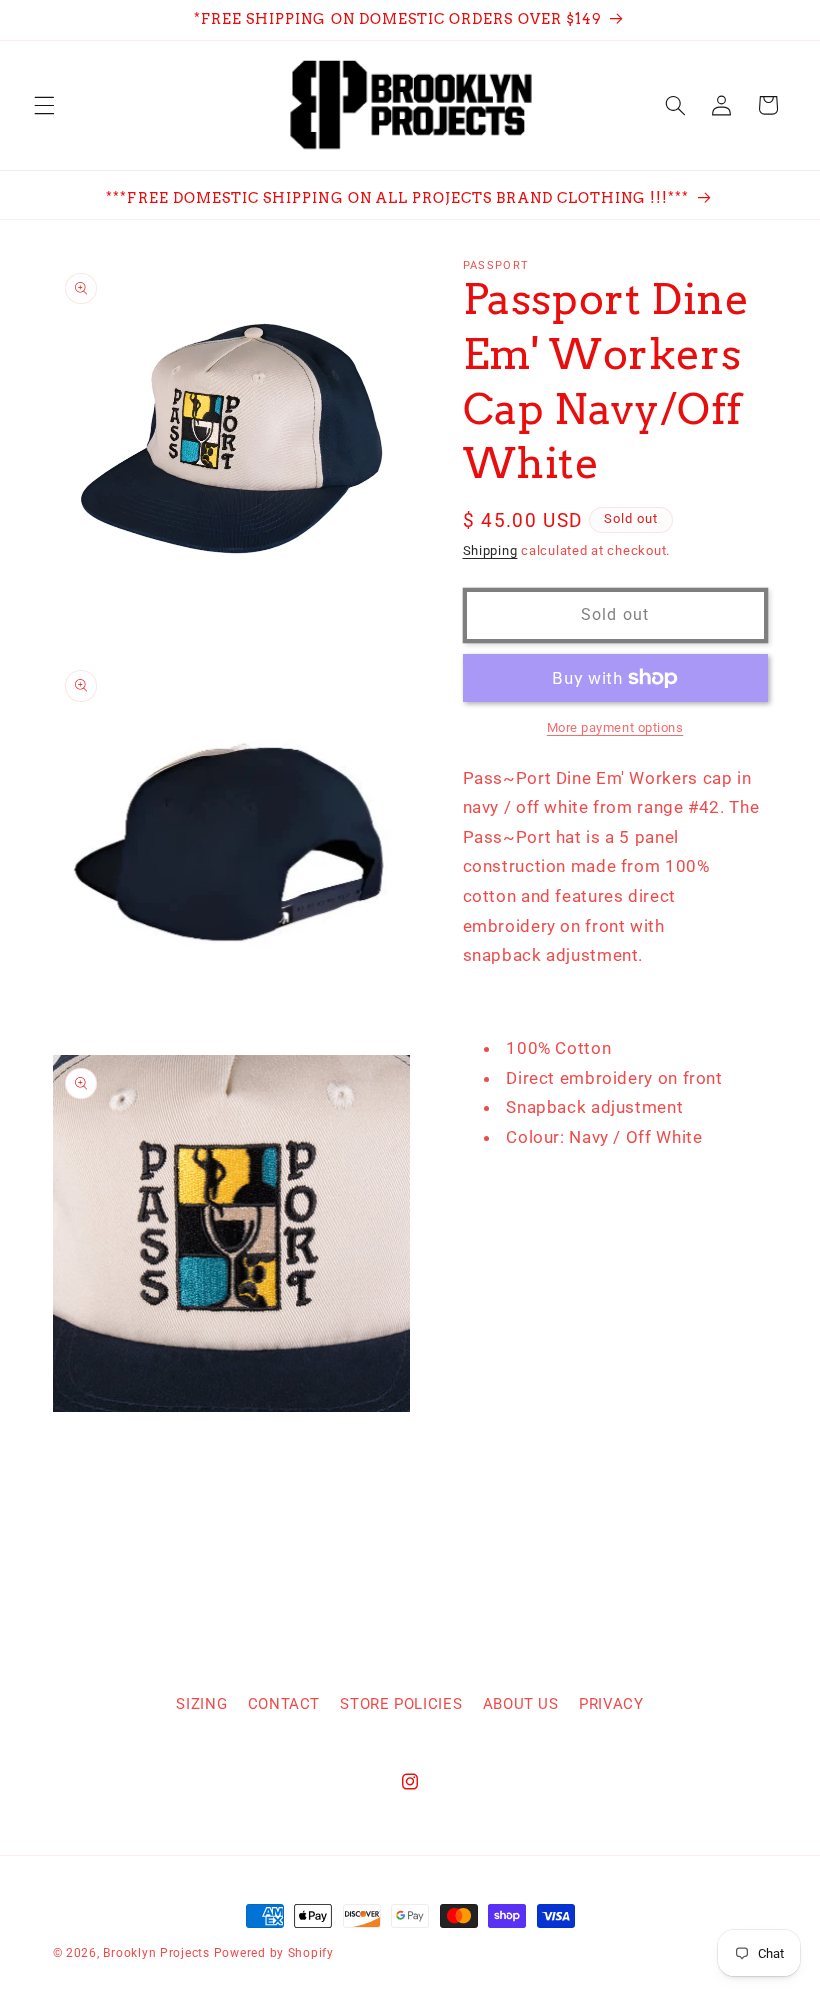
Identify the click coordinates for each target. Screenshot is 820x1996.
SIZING (201, 1704)
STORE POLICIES (401, 1704)
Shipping (490, 550)
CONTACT (284, 1704)
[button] (44, 105)
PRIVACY (611, 1704)
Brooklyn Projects (156, 1953)
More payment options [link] (615, 727)
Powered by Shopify (274, 1953)
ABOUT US (521, 1704)
